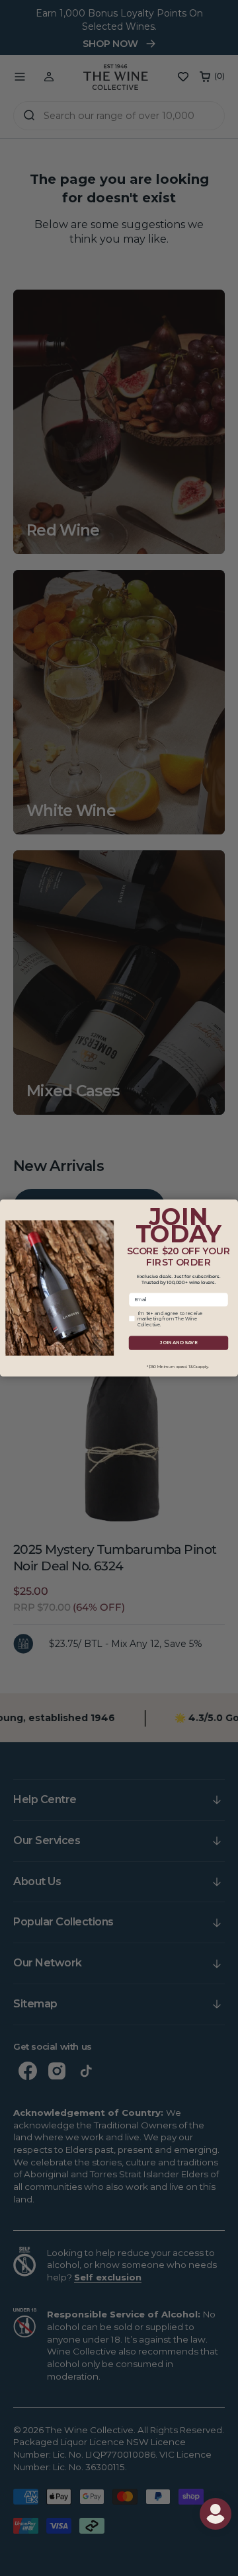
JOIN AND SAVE (178, 1343)
